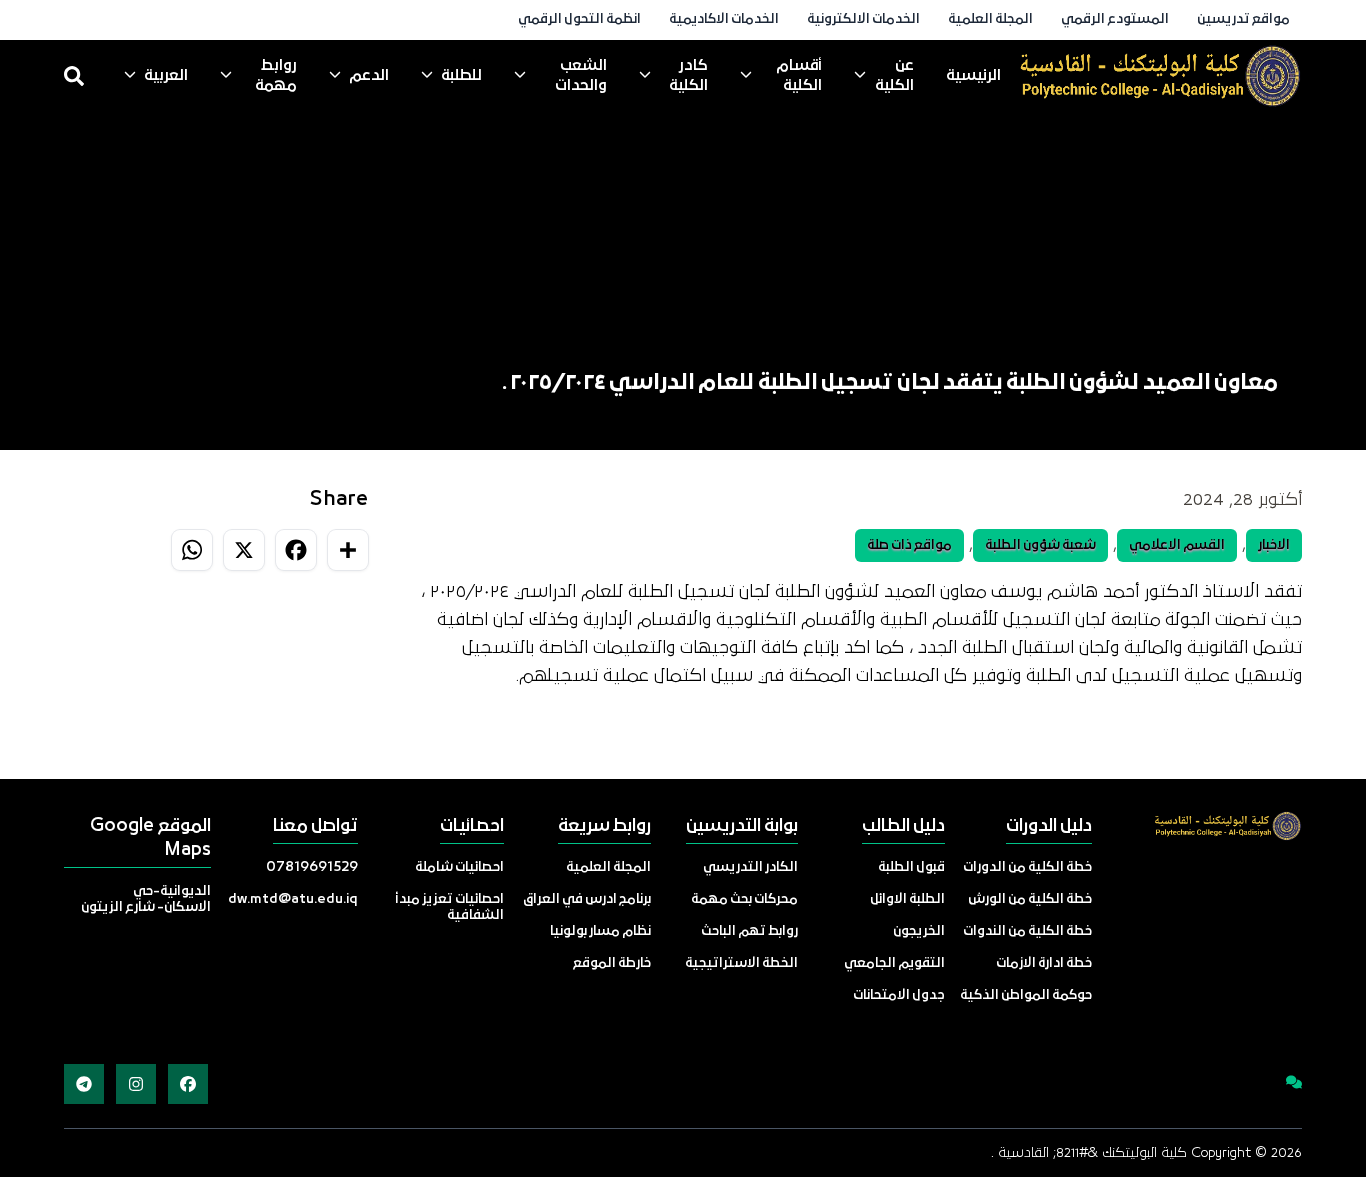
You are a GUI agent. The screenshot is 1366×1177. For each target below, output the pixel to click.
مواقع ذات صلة (909, 545)
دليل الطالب (903, 826)
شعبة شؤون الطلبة (1040, 545)
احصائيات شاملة (459, 867)
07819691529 (312, 867)
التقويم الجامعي (894, 963)
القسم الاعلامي (1177, 545)
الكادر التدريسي (750, 867)
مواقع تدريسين (1243, 19)
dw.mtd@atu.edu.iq (293, 899)
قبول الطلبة (911, 867)
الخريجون (919, 931)
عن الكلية (894, 76)
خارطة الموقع (612, 963)
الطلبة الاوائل (907, 899)
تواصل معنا (315, 826)
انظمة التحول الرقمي (579, 19)
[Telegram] (84, 1084)
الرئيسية (973, 76)
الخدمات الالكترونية (863, 19)
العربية (166, 76)
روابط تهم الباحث (749, 931)
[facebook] (188, 1084)
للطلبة (461, 76)
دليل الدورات (1049, 826)
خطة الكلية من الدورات (1027, 867)
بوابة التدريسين (742, 826)
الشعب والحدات (581, 76)
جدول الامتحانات (899, 995)
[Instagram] (136, 1084)
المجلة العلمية (990, 19)
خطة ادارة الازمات (1044, 963)
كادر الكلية (688, 76)
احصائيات (472, 826)
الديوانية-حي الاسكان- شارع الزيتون (146, 899)
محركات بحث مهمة (744, 899)
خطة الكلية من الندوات (1027, 931)
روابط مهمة (276, 76)
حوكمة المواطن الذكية (1026, 995)
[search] (74, 76)
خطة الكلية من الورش (1030, 899)
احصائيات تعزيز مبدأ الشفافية (449, 907)
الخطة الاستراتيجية (741, 963)
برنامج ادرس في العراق (587, 899)
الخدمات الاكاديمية (724, 19)
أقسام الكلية (799, 76)
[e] (1159, 76)
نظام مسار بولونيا (600, 931)
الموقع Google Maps (150, 838)
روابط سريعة (604, 826)
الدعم (369, 76)
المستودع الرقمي (1115, 19)
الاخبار (1274, 545)
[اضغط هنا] (1282, 1084)
